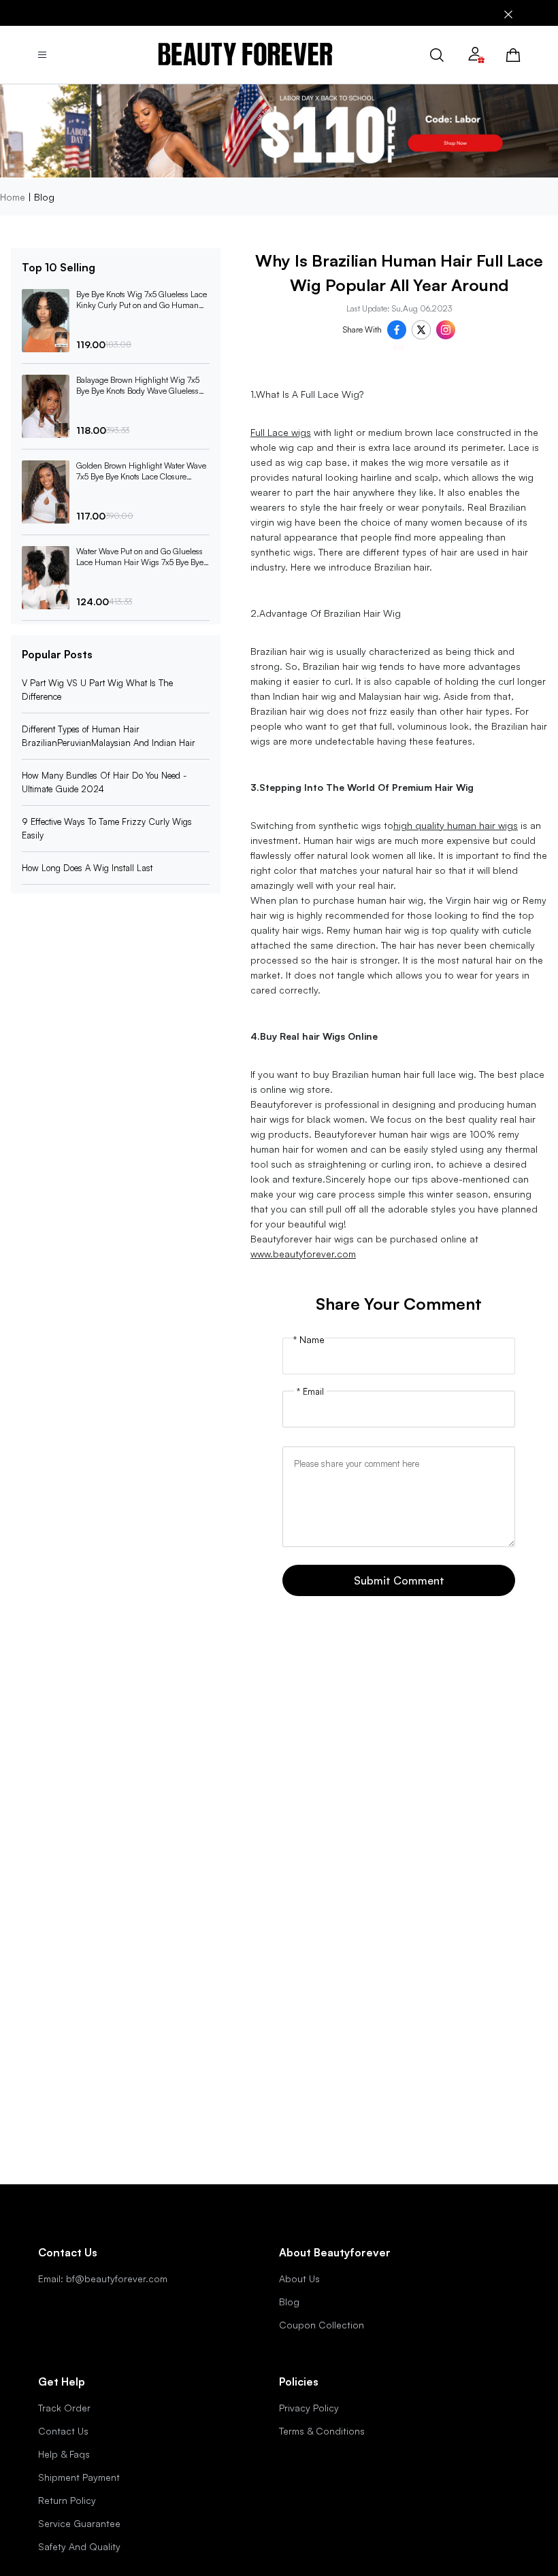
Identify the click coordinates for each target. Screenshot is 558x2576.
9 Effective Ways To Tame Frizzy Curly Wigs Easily (107, 828)
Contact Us (63, 2431)
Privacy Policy (309, 2408)
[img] (245, 55)
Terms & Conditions (322, 2431)
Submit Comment (399, 1580)
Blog (289, 2302)
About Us (299, 2278)
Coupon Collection (322, 2325)
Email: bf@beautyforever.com (103, 2278)
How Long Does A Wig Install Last (87, 868)
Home (13, 197)
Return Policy (67, 2500)
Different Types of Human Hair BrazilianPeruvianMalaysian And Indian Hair (109, 736)
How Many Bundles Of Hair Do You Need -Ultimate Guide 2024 (104, 782)
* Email (310, 1391)
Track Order (64, 2408)
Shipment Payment (79, 2477)
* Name (309, 1340)
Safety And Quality (79, 2546)
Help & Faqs (64, 2454)
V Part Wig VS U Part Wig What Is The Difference (97, 690)
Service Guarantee (79, 2523)
